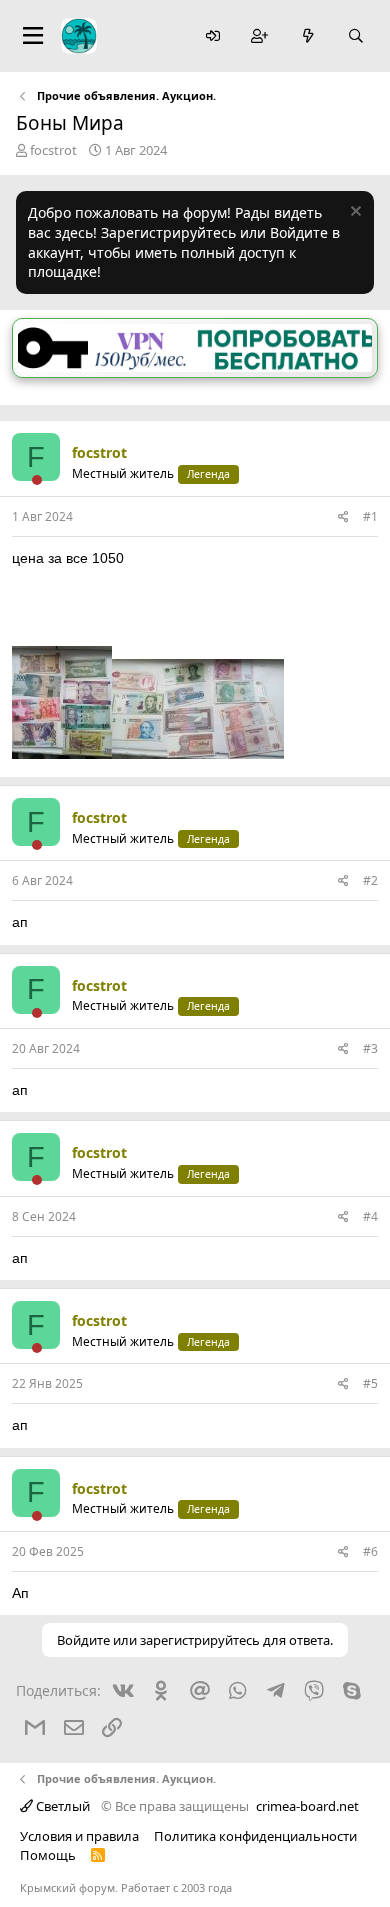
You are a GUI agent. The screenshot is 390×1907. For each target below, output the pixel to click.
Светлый (61, 1806)
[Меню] (33, 36)
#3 (370, 1048)
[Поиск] (356, 36)
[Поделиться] (343, 517)
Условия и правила (79, 1836)
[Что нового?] (308, 36)
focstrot (53, 150)
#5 (370, 1383)
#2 (370, 880)
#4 (370, 1216)
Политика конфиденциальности (255, 1836)
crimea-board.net (307, 1806)
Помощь (48, 1855)
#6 (370, 1551)
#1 (370, 516)
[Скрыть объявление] (353, 213)
